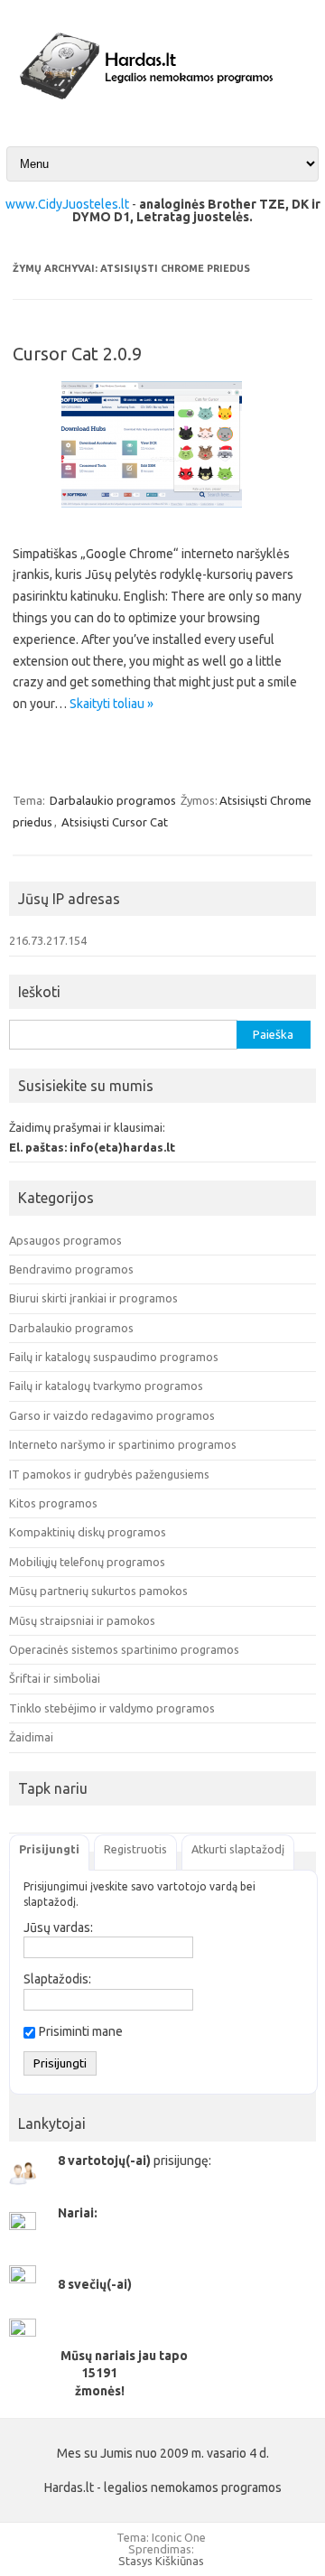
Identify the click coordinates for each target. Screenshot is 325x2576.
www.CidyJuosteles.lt (67, 204)
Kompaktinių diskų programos (88, 1532)
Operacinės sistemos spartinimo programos (124, 1649)
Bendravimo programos (71, 1269)
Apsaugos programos (65, 1240)
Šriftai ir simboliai (55, 1678)
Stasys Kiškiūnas (161, 2561)
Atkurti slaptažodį (238, 1849)
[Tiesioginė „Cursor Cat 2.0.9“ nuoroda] (162, 514)
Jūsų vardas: (58, 1927)
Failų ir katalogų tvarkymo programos (106, 1386)
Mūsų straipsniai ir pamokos (82, 1620)
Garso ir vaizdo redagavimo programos (112, 1415)
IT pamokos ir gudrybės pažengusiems (109, 1474)
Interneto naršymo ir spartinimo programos (123, 1444)
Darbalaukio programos (113, 800)
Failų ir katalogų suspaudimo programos (114, 1357)
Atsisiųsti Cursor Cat (115, 822)
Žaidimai (31, 1737)
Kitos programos (53, 1503)
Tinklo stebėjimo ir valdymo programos (112, 1708)
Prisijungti (49, 1849)
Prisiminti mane (81, 2031)
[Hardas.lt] (162, 112)
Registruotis (135, 1849)
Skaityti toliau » (111, 704)
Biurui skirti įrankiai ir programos (93, 1298)
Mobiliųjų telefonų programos (87, 1562)
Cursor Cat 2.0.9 (77, 354)
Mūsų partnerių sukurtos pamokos (98, 1591)
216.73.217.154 (48, 940)
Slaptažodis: (57, 1979)
